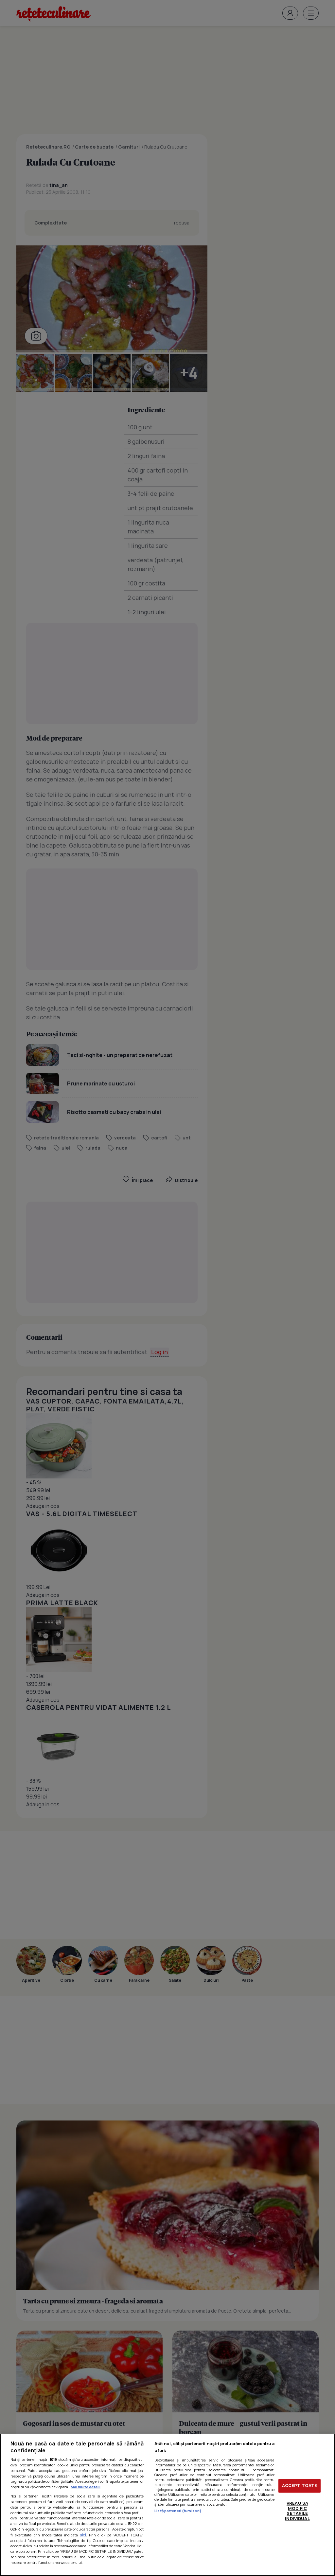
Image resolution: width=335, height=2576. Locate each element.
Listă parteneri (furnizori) (178, 2511)
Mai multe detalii (86, 2487)
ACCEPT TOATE (300, 2486)
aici (83, 2535)
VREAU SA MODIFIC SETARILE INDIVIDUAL (297, 2511)
